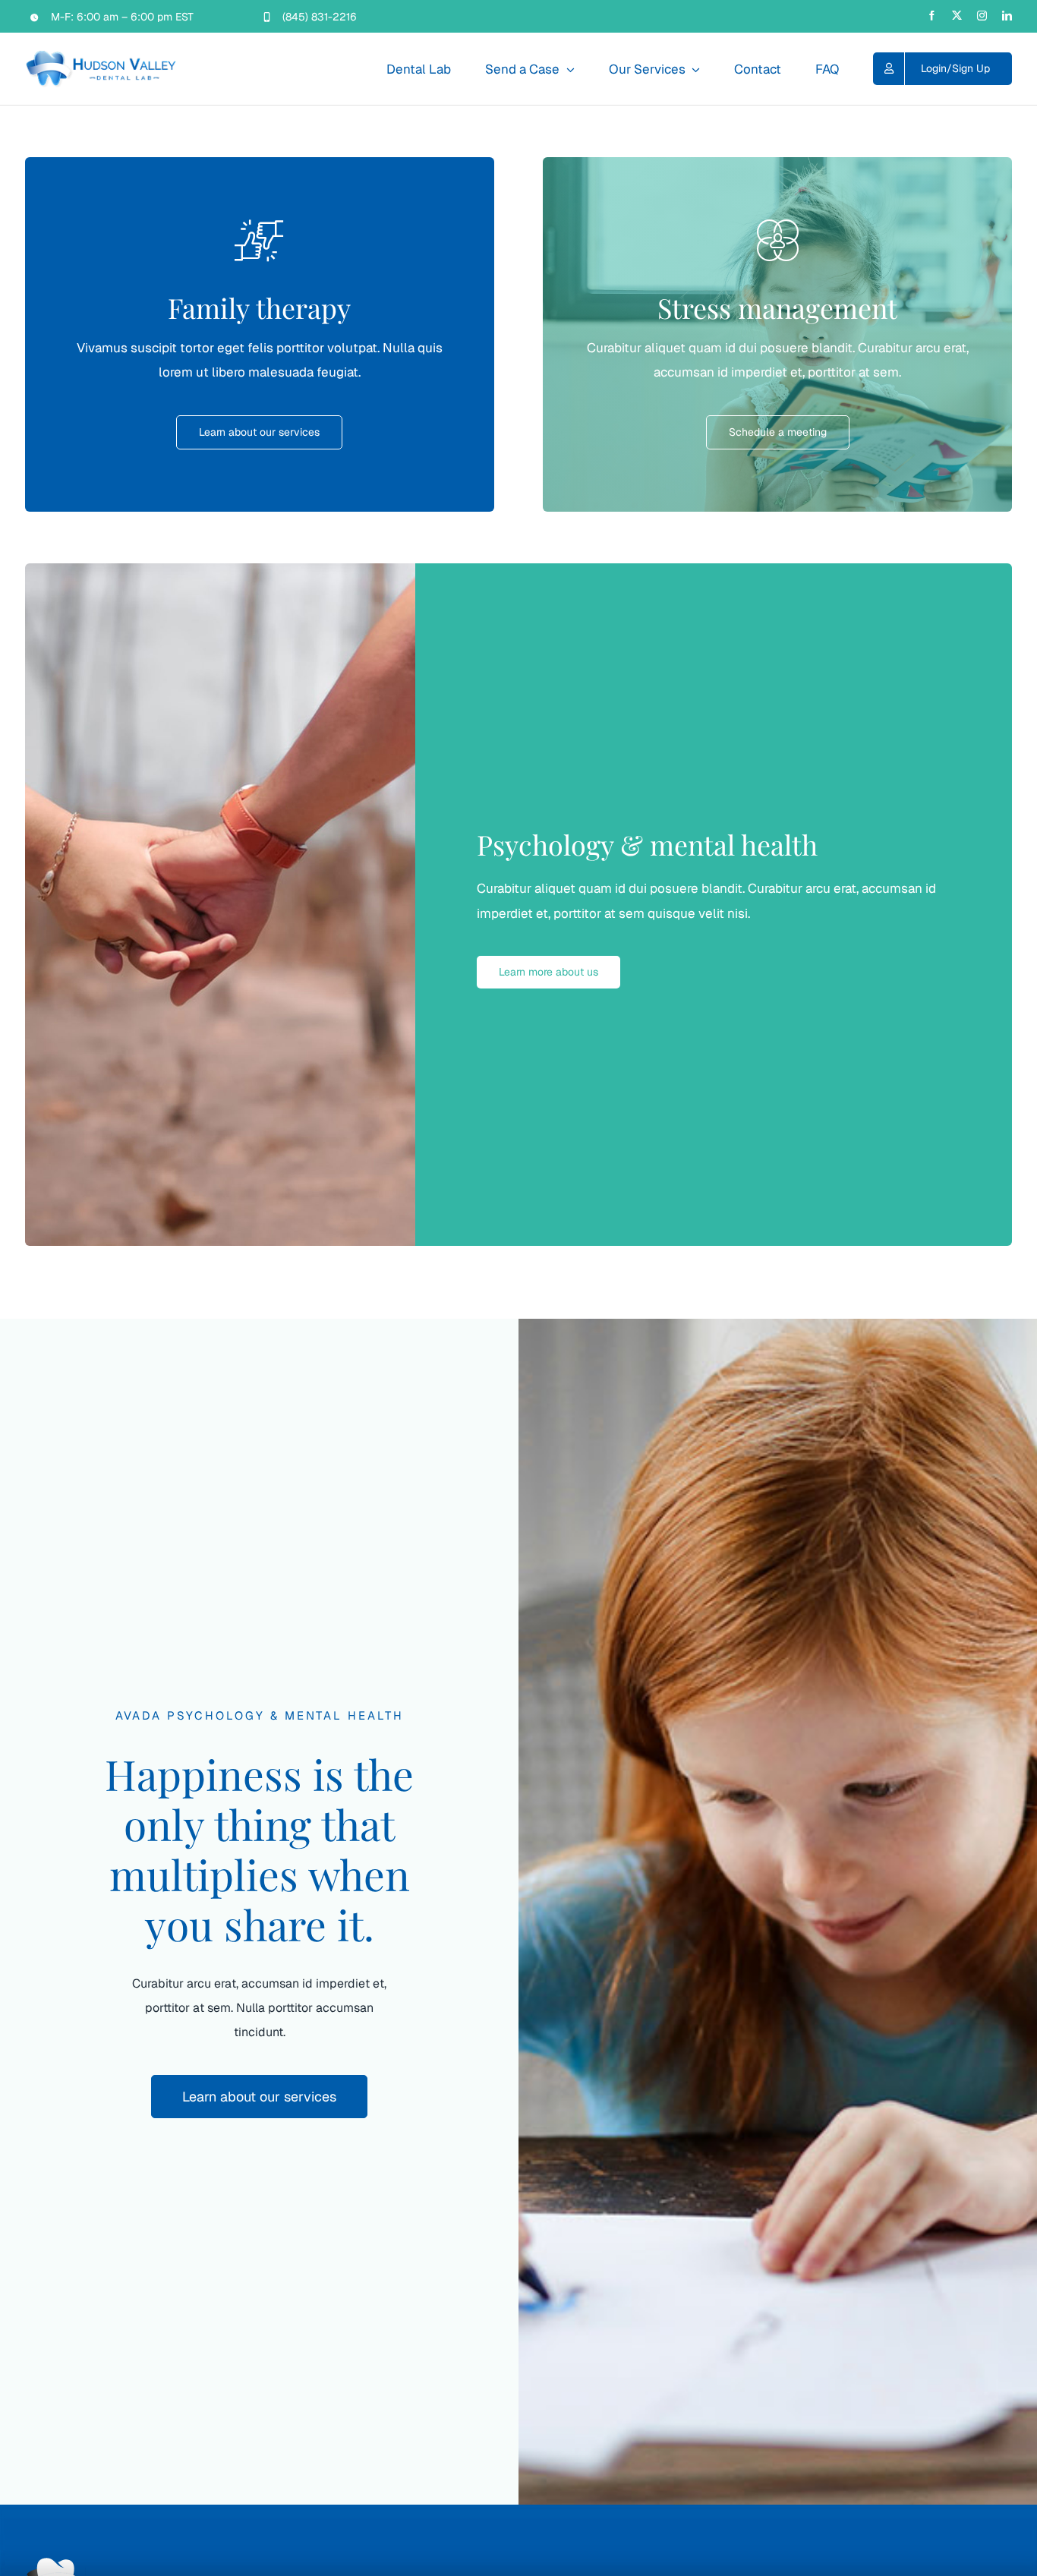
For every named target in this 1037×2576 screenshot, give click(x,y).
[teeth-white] (55, 2563)
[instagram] (982, 16)
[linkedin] (1007, 16)
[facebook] (932, 16)
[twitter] (957, 16)
